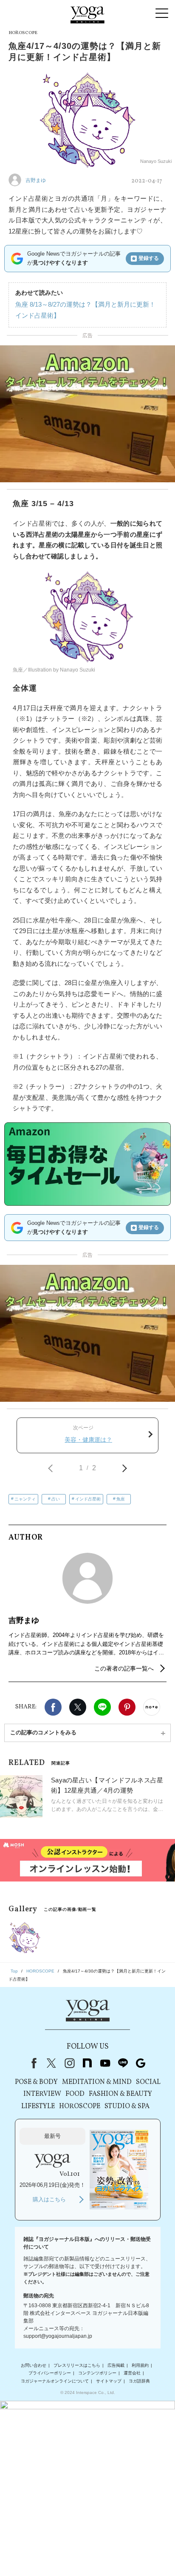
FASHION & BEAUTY (120, 2094)
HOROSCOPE (80, 2106)
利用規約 (140, 2365)
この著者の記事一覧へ (124, 1668)
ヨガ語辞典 (139, 2381)
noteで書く (152, 1707)
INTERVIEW (42, 2094)
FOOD (75, 2094)
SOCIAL (148, 2082)
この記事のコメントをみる (43, 1732)
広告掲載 (116, 2365)
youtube (105, 2063)
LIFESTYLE (38, 2106)
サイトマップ (109, 2381)
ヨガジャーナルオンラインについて (55, 2381)
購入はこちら (49, 2199)
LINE (102, 1707)
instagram (69, 2063)
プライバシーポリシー (50, 2373)
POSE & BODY (36, 2082)
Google (141, 2063)
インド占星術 (88, 1499)
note (87, 2063)
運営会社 (132, 2373)
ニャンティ (25, 1499)
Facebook (53, 1707)
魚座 (121, 1499)
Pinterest (127, 1707)
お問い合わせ (34, 2365)
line (123, 2063)
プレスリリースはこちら (77, 2365)
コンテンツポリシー (97, 2373)
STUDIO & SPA (127, 2106)
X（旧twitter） (78, 1707)
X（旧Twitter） (51, 2063)
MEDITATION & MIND (97, 2082)
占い (56, 1499)
